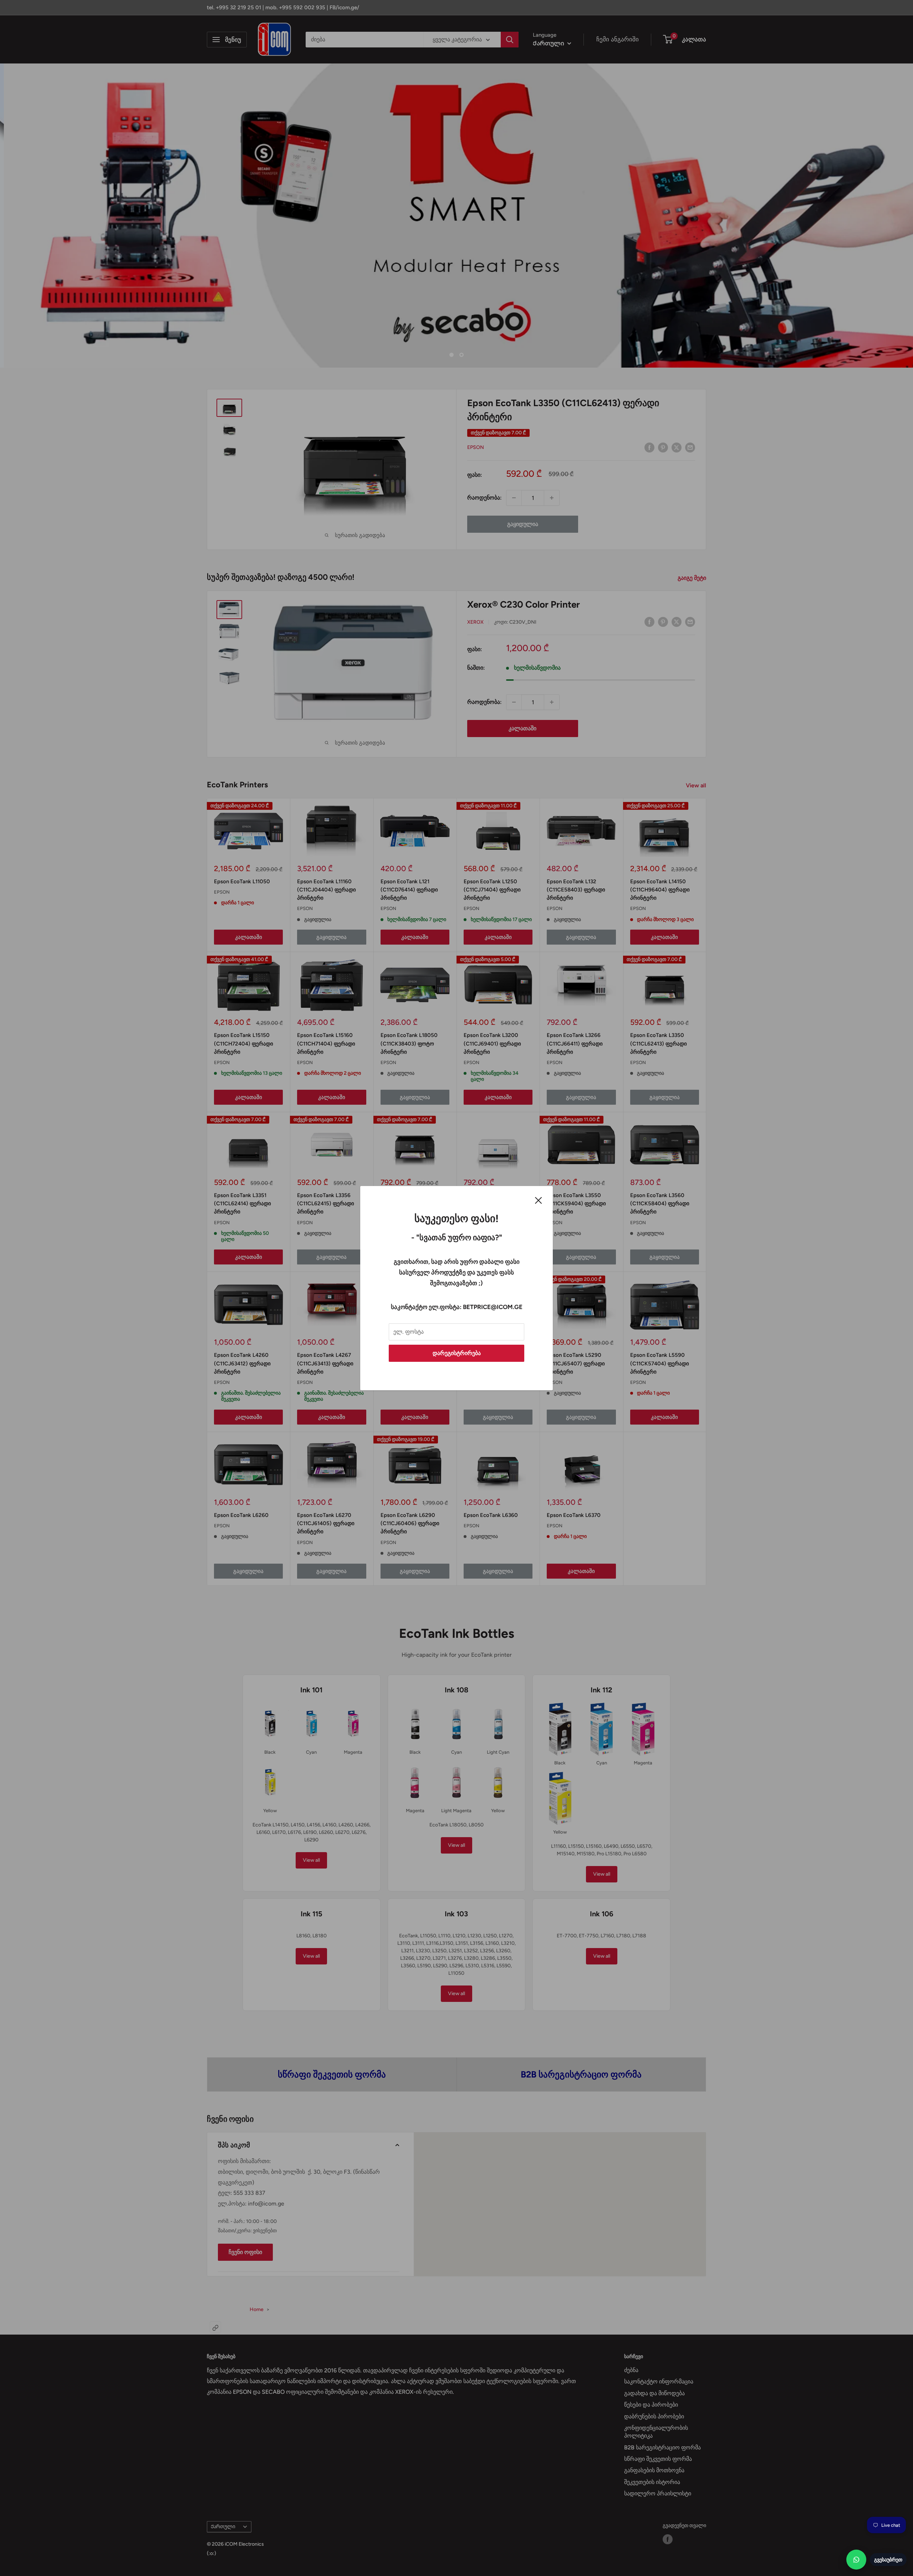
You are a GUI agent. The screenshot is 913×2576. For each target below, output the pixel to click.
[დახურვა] (539, 1200)
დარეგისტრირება (457, 1353)
